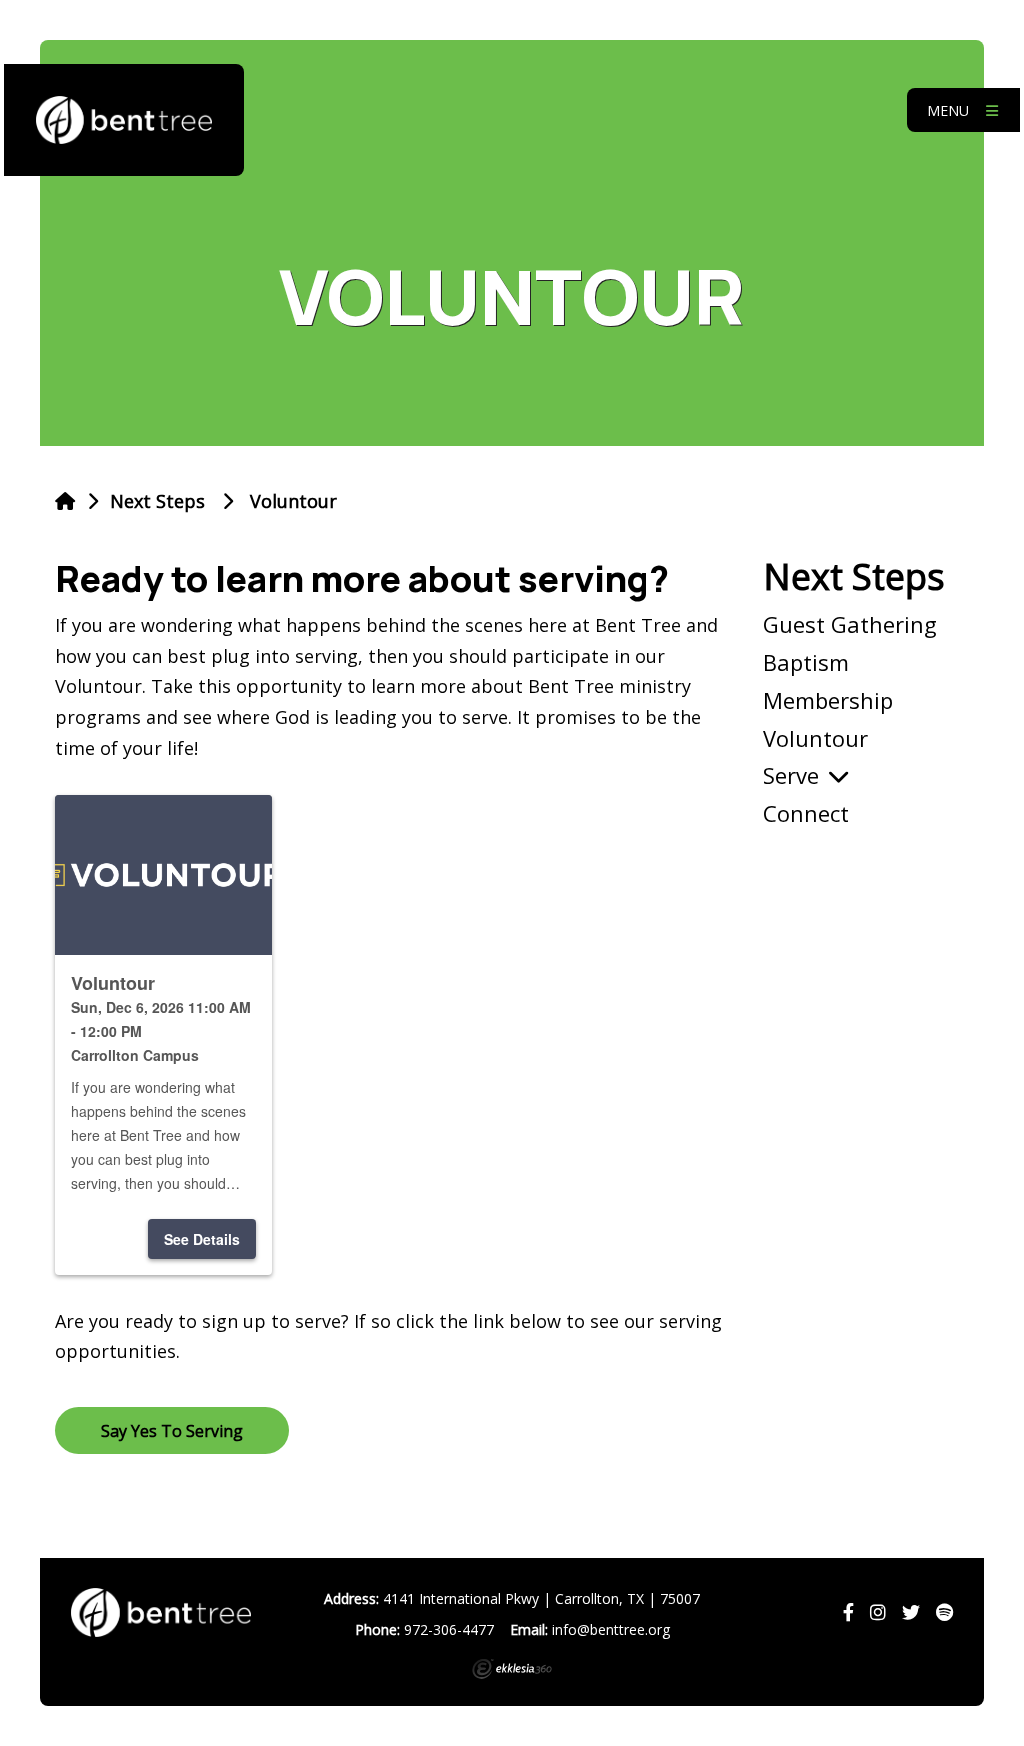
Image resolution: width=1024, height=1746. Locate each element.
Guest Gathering (850, 624)
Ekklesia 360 (512, 1669)
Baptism (806, 662)
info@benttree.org (611, 1629)
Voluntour (815, 738)
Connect (806, 813)
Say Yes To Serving (172, 1431)
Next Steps (157, 501)
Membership (828, 700)
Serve (791, 775)
